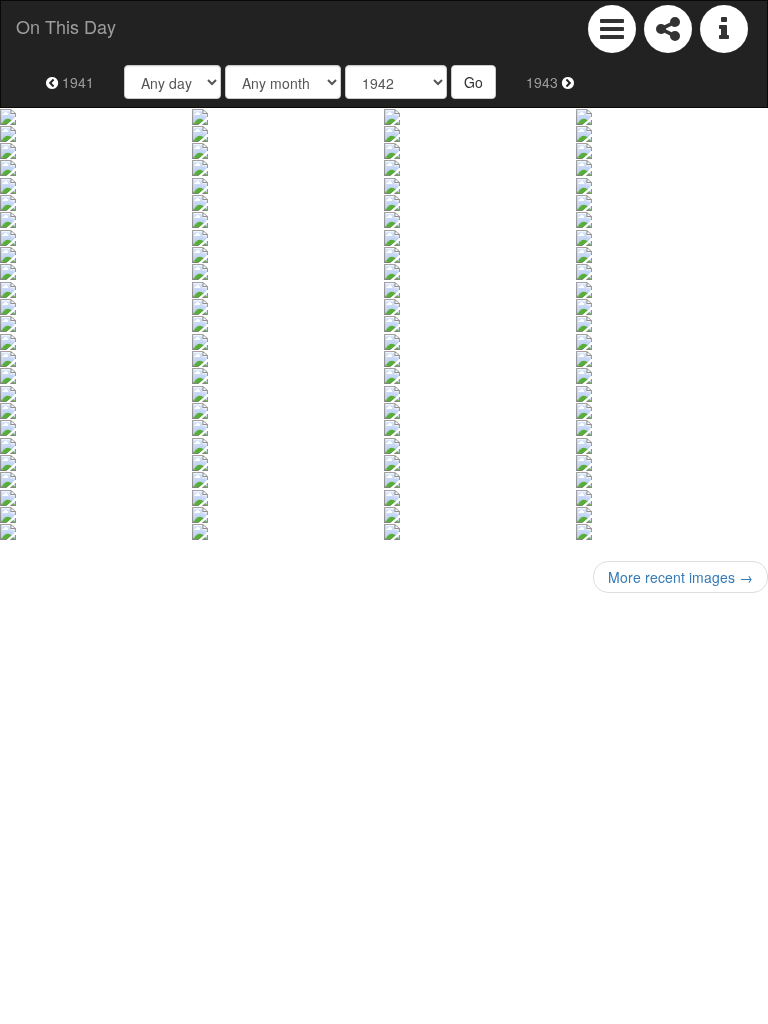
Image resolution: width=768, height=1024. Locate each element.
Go (473, 82)
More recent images (680, 577)
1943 (544, 82)
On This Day (66, 26)
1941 (76, 82)
